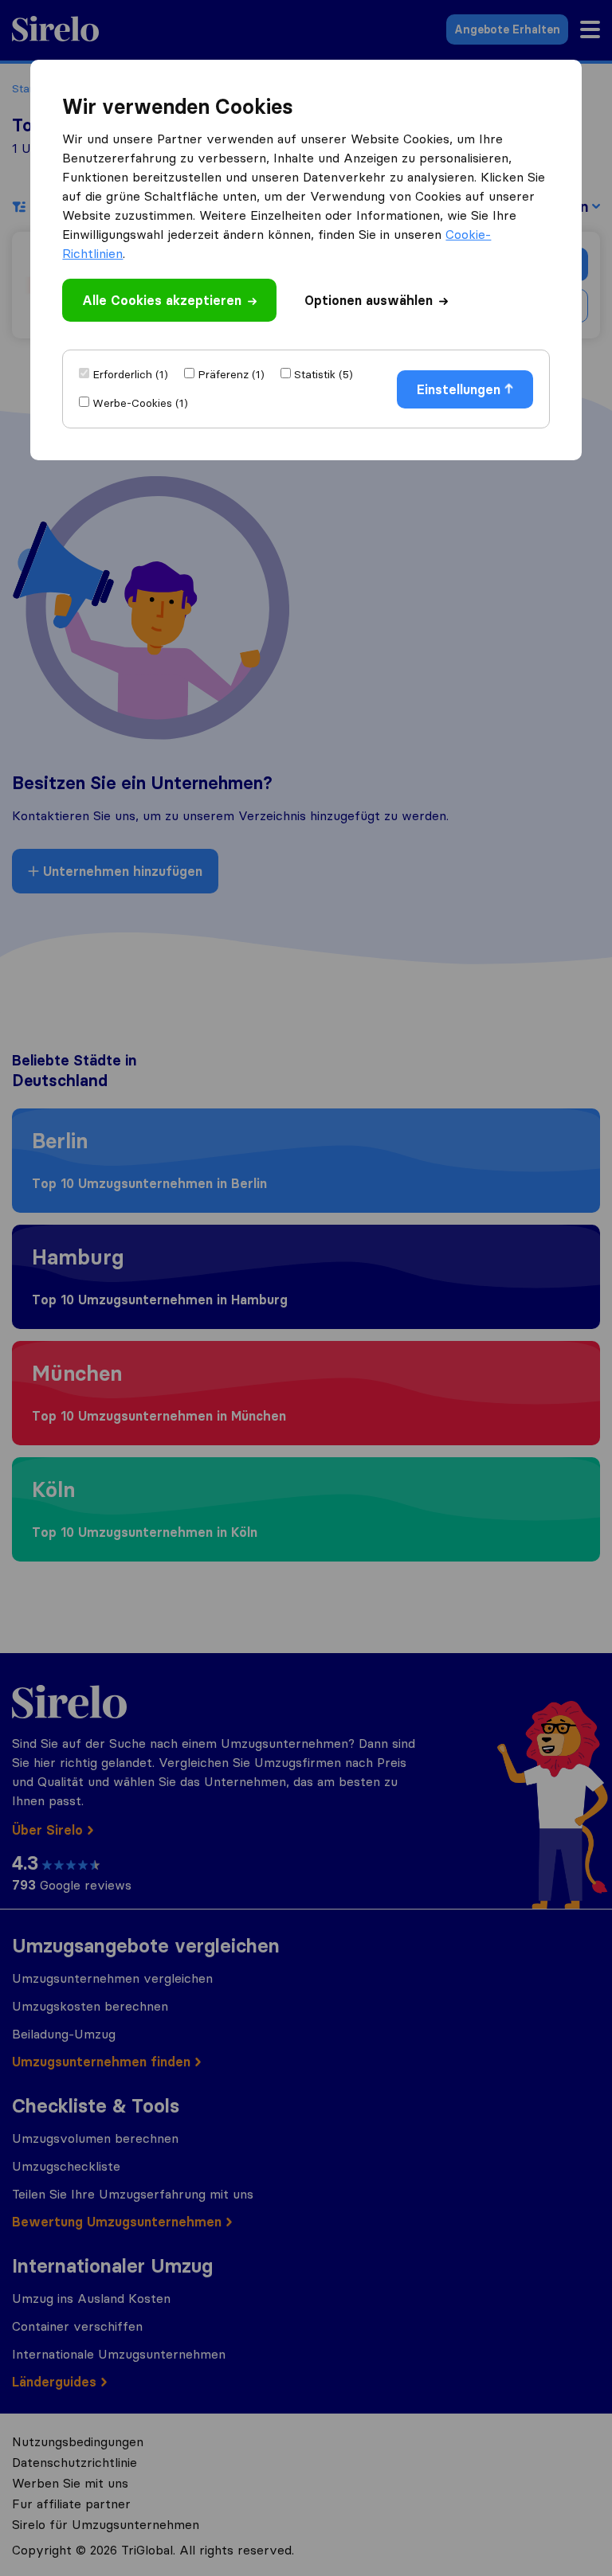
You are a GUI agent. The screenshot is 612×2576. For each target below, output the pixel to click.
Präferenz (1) (231, 374)
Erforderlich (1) (130, 374)
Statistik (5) (324, 374)
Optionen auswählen (369, 300)
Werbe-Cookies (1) (140, 403)
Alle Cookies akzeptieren (162, 300)
